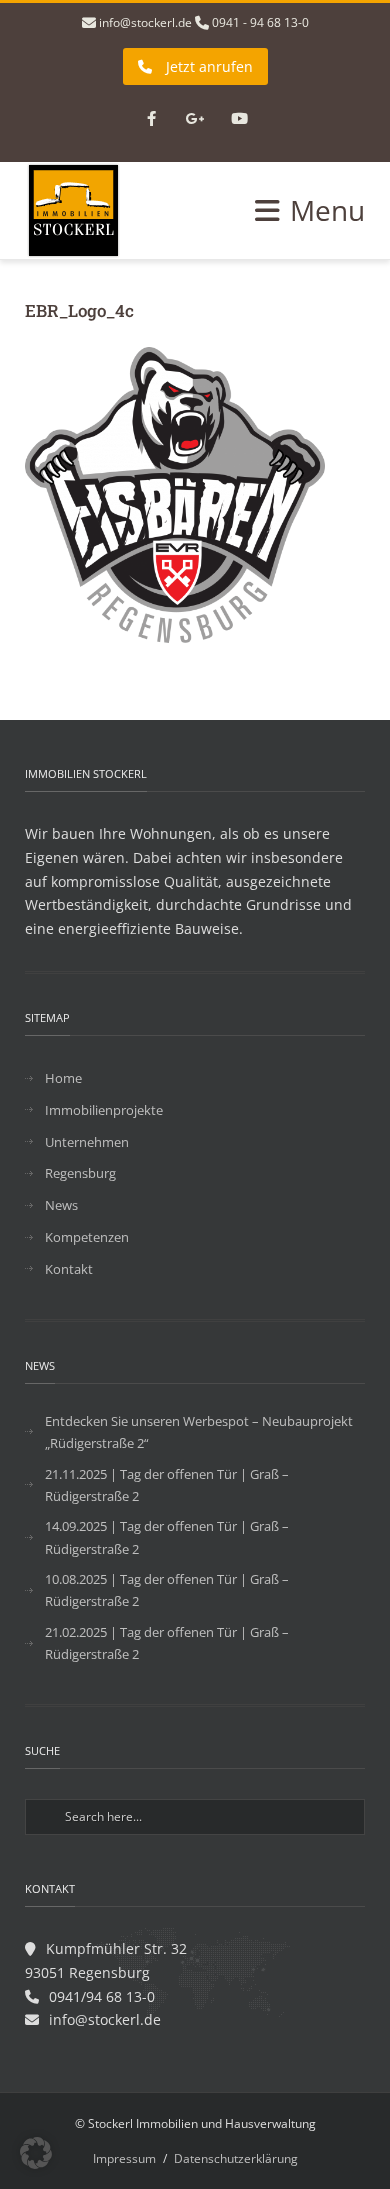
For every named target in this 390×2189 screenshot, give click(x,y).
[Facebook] (151, 120)
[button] (36, 2153)
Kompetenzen (87, 1237)
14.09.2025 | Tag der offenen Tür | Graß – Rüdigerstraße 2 (167, 1537)
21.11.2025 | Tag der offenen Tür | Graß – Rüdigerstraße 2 (167, 1485)
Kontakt (69, 1269)
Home (63, 1078)
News (61, 1205)
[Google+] (195, 120)
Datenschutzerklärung (236, 2158)
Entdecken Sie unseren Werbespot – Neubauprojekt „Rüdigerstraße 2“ (199, 1432)
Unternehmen (87, 1142)
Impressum (124, 2158)
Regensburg (80, 1173)
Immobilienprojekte (104, 1110)
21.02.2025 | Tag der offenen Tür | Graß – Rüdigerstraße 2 (167, 1643)
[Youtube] (239, 120)
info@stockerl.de (145, 22)
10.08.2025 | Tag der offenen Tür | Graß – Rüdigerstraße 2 (167, 1590)
